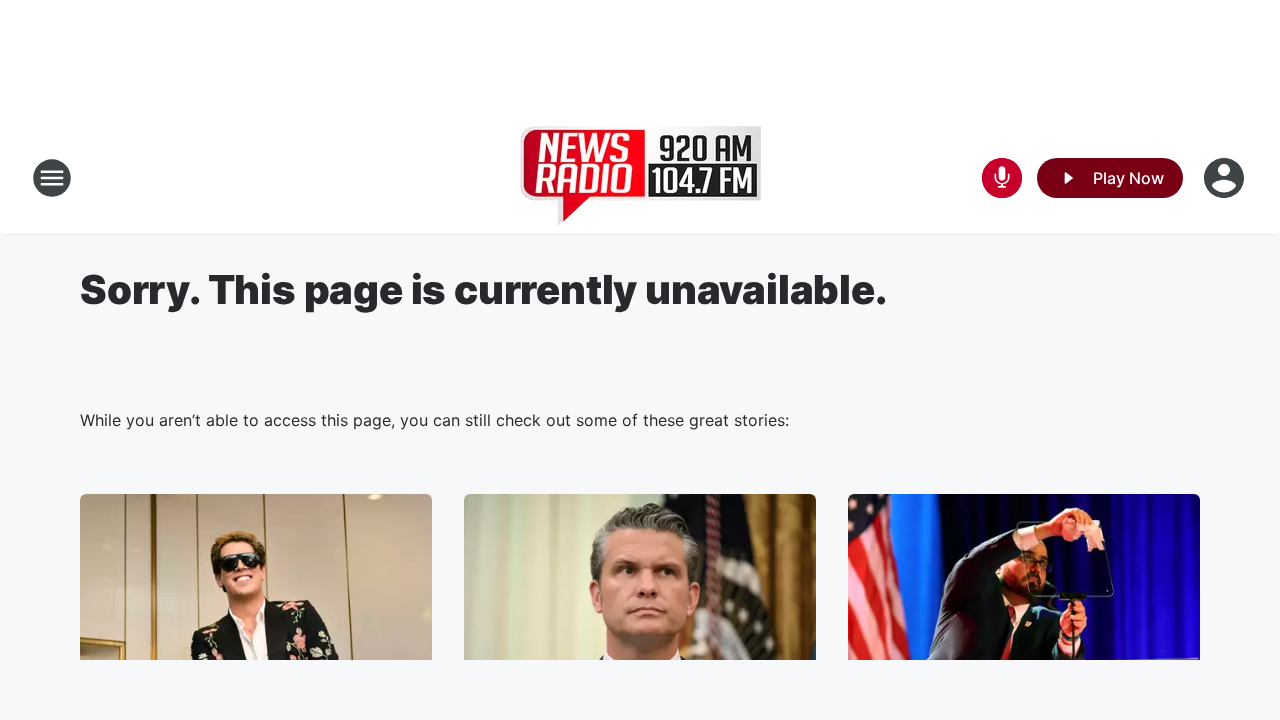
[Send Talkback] (1002, 178)
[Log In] (1226, 178)
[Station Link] (640, 178)
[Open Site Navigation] (52, 178)
